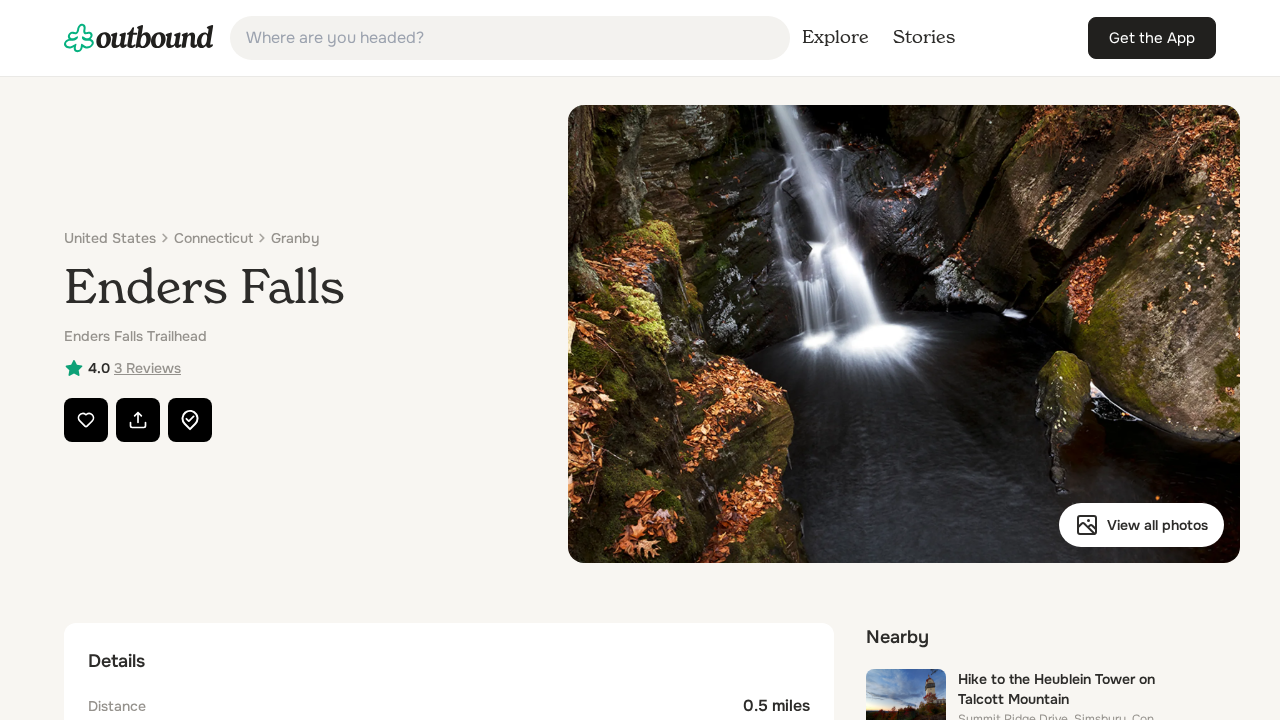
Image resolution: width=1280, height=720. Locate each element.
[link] (139, 38)
